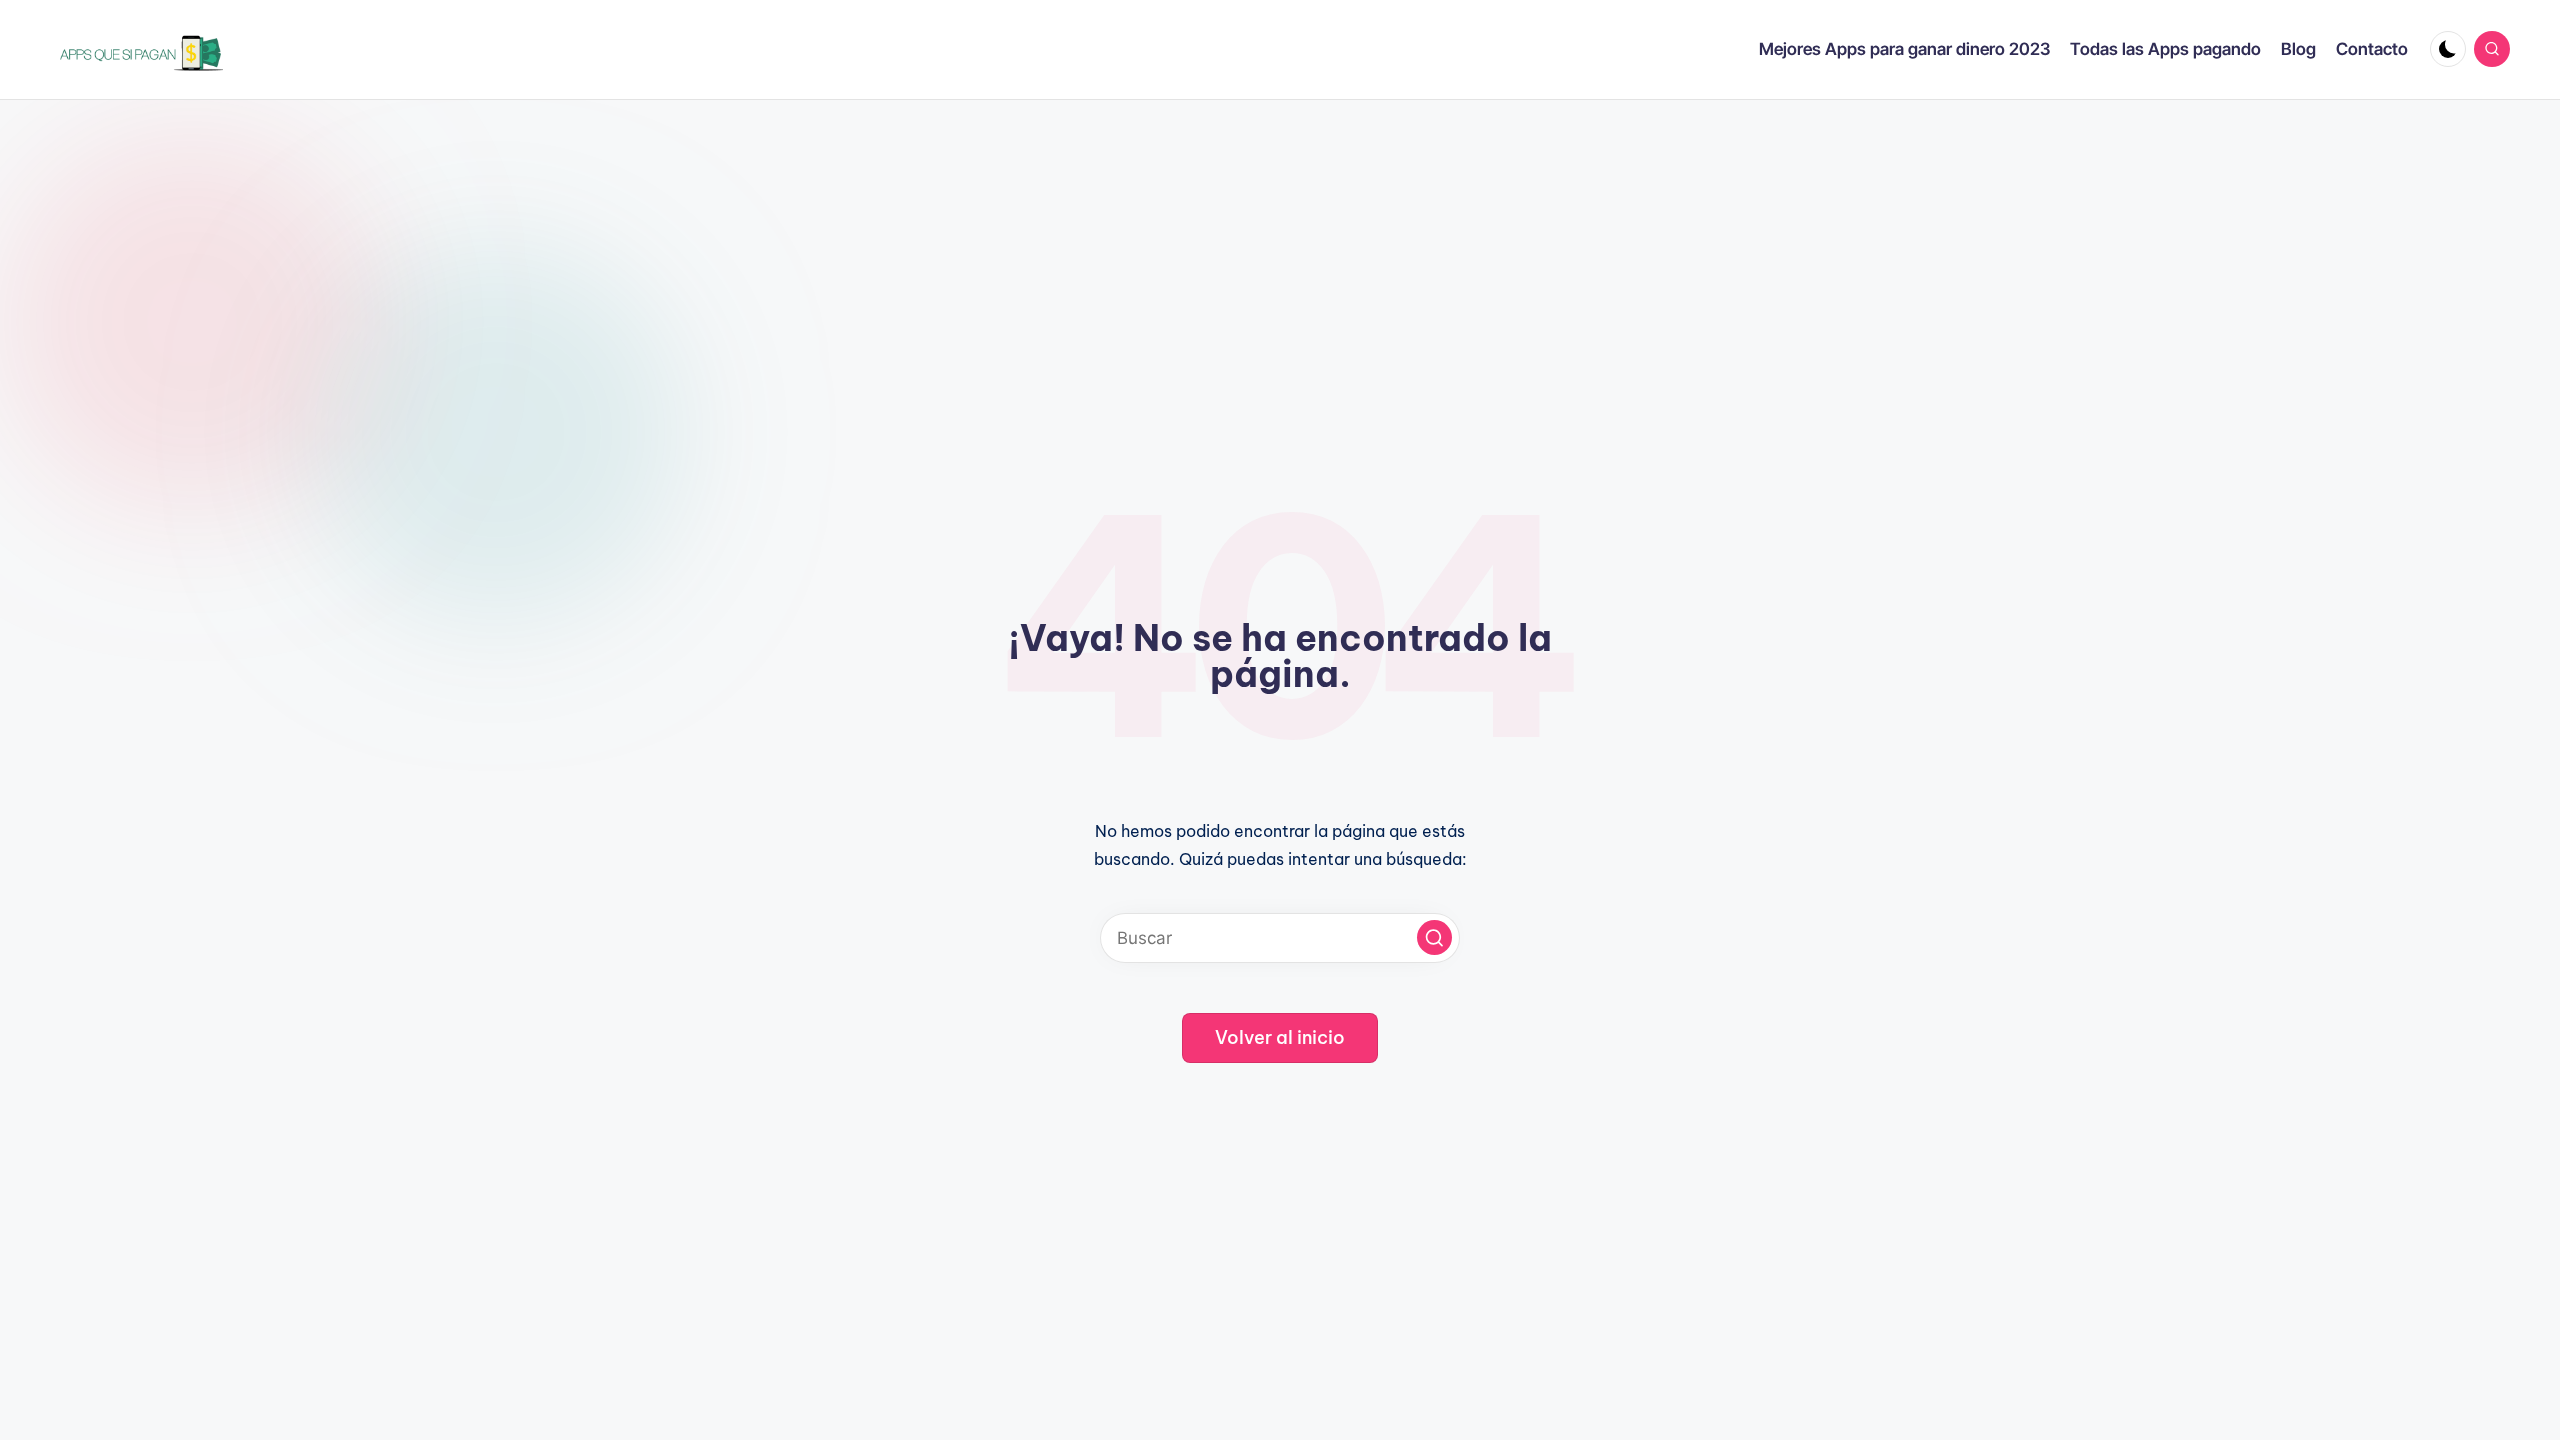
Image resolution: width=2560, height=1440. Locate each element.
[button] (1434, 937)
